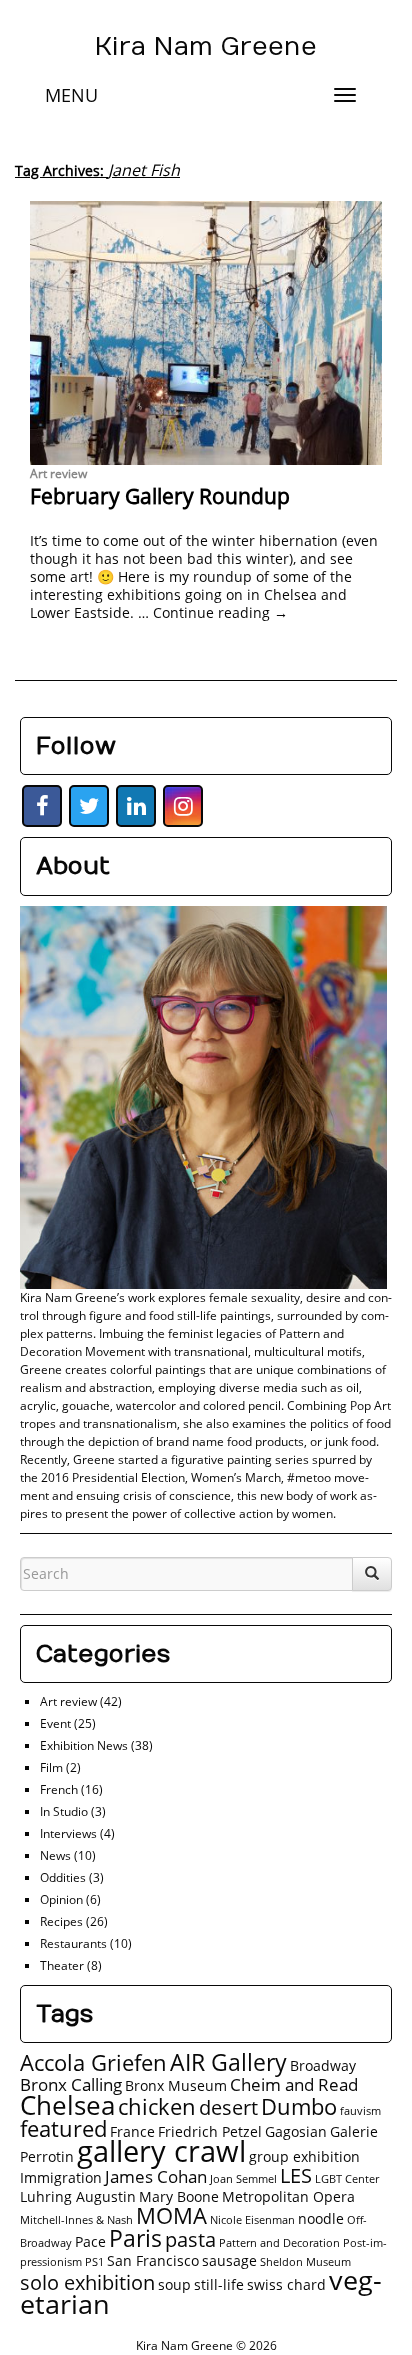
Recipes (61, 1921)
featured (63, 2128)
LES (296, 2175)
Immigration (61, 2177)
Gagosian (296, 2131)
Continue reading (220, 612)
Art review (58, 473)
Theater (62, 1965)
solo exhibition (87, 2282)
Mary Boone (179, 2196)
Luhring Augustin (78, 2196)
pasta (190, 2239)
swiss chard (286, 2284)
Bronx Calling (71, 2084)
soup (174, 2284)
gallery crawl (161, 2151)
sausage (229, 2260)
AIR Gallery (228, 2062)
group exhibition (304, 2156)
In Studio (64, 1811)
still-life (219, 2284)
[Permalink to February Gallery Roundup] (206, 333)
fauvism (360, 2111)
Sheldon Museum (305, 2262)
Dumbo (299, 2106)
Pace (90, 2241)
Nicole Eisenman (252, 2220)
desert (228, 2107)
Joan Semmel (243, 2179)
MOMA (171, 2215)
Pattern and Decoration (279, 2243)
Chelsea (67, 2105)
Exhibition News (84, 1745)
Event (55, 1723)
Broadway (323, 2065)
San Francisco (153, 2260)
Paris (135, 2238)
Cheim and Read (294, 2084)
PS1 (94, 2262)
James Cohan (156, 2176)
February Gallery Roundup (160, 496)
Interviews (68, 1833)
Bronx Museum (176, 2085)
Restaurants (73, 1943)
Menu (71, 95)
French (59, 1789)
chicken (157, 2106)
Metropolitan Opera (288, 2196)
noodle (321, 2218)
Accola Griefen (93, 2062)
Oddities (63, 1877)
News (55, 1855)
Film (51, 1767)
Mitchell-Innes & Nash (76, 2220)
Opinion (61, 1899)
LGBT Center (347, 2179)
